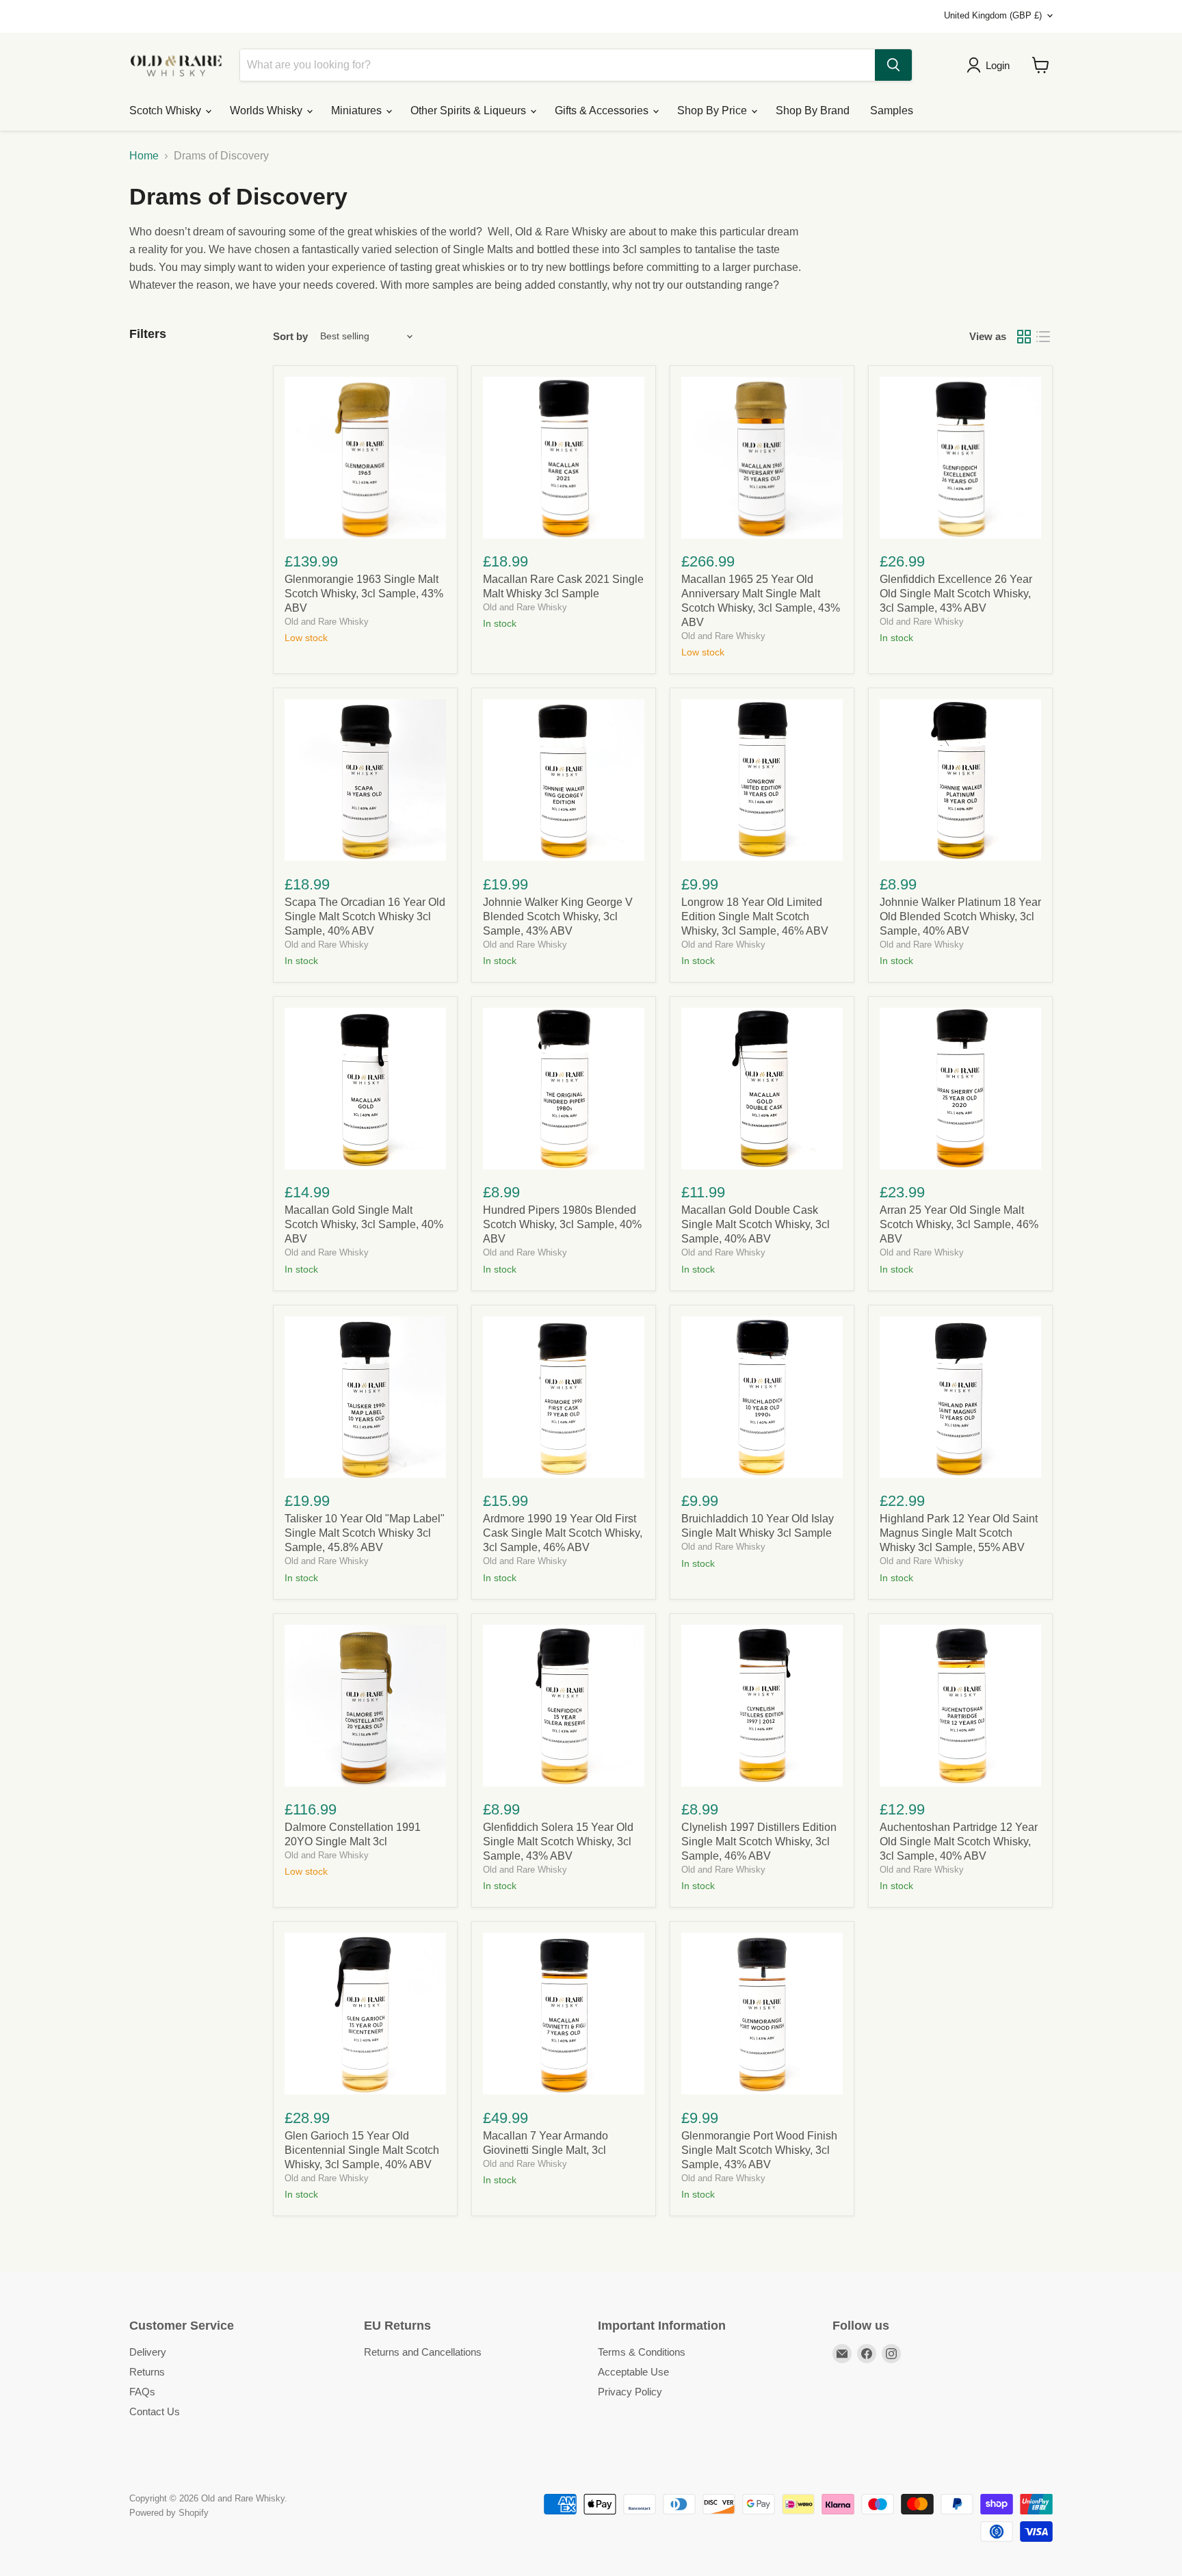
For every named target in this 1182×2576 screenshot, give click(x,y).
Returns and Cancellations (423, 2352)
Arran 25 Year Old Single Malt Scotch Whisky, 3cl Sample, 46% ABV (959, 1224)
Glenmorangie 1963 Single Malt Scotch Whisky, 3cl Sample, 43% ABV (364, 594)
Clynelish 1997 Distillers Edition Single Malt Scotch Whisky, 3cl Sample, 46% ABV (759, 1842)
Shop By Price (713, 110)
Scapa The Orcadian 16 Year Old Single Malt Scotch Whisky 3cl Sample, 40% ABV (365, 916)
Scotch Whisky (167, 110)
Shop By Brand (813, 110)
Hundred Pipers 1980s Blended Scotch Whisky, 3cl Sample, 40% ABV (562, 1224)
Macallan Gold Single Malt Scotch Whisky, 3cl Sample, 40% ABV (364, 1224)
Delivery (148, 2352)
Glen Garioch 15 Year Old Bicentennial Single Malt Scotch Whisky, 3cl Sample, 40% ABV (362, 2150)
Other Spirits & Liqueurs (470, 110)
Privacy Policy (630, 2392)
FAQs (142, 2392)
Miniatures (358, 110)
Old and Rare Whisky (327, 622)
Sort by (290, 336)
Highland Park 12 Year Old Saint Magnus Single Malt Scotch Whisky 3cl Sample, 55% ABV (959, 1533)
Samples (892, 110)
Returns (147, 2372)
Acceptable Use (633, 2372)
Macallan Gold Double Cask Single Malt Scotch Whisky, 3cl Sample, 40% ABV (756, 1224)
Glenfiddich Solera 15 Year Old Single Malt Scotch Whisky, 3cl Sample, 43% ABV (558, 1842)
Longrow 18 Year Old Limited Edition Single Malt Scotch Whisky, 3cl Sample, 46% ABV (755, 916)
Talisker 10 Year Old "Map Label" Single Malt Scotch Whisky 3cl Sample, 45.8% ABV (365, 1533)
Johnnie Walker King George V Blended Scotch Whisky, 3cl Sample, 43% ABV (558, 916)
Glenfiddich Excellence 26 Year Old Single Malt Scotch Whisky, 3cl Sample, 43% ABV (956, 594)
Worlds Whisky (267, 110)
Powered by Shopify (169, 2513)
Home (144, 156)
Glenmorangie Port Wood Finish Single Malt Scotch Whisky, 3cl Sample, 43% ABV (759, 2150)
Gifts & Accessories (603, 110)
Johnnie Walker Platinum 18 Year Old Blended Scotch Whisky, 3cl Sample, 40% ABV (960, 916)
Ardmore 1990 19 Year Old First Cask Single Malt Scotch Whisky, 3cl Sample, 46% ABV (563, 1533)
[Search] (893, 65)
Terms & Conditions (642, 2352)
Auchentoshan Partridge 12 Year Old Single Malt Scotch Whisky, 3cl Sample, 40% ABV (959, 1842)
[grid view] (1024, 337)
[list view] (1043, 337)
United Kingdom (993, 15)
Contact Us (155, 2411)
